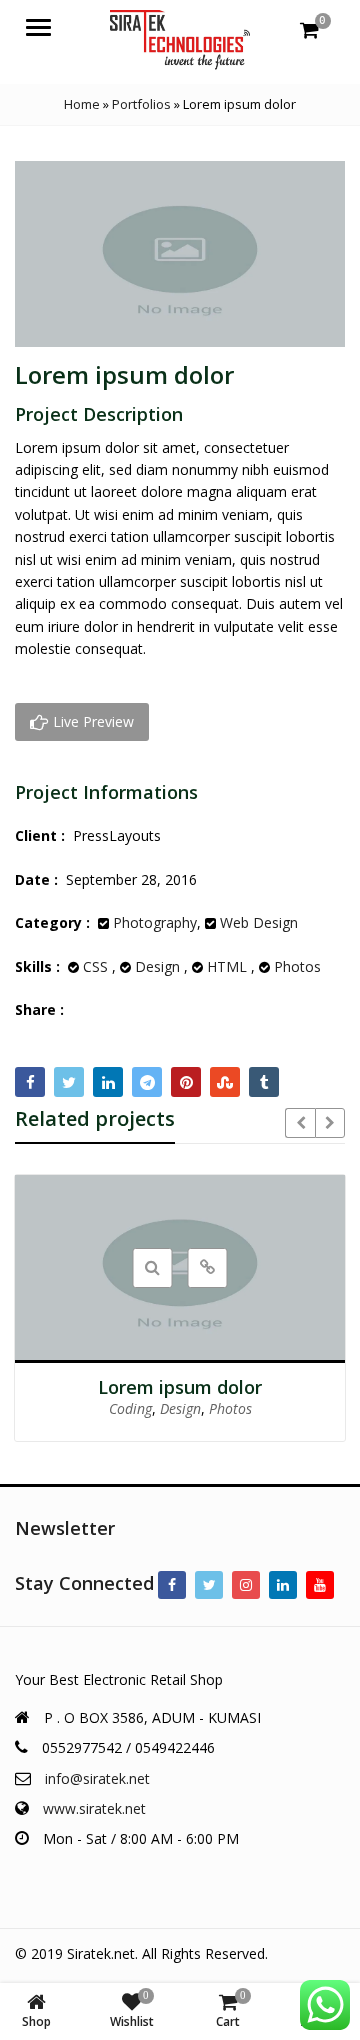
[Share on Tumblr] (264, 1082)
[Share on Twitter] (69, 1082)
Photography (155, 922)
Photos (297, 966)
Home (82, 104)
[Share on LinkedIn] (108, 1082)
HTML (227, 966)
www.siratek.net (94, 1808)
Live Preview (91, 721)
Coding (130, 1408)
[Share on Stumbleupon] (225, 1082)
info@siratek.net (97, 1778)
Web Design (259, 922)
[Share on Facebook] (30, 1082)
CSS (95, 966)
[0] (309, 30)
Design (157, 966)
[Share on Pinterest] (186, 1082)
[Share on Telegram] (147, 1082)
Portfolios (141, 104)
